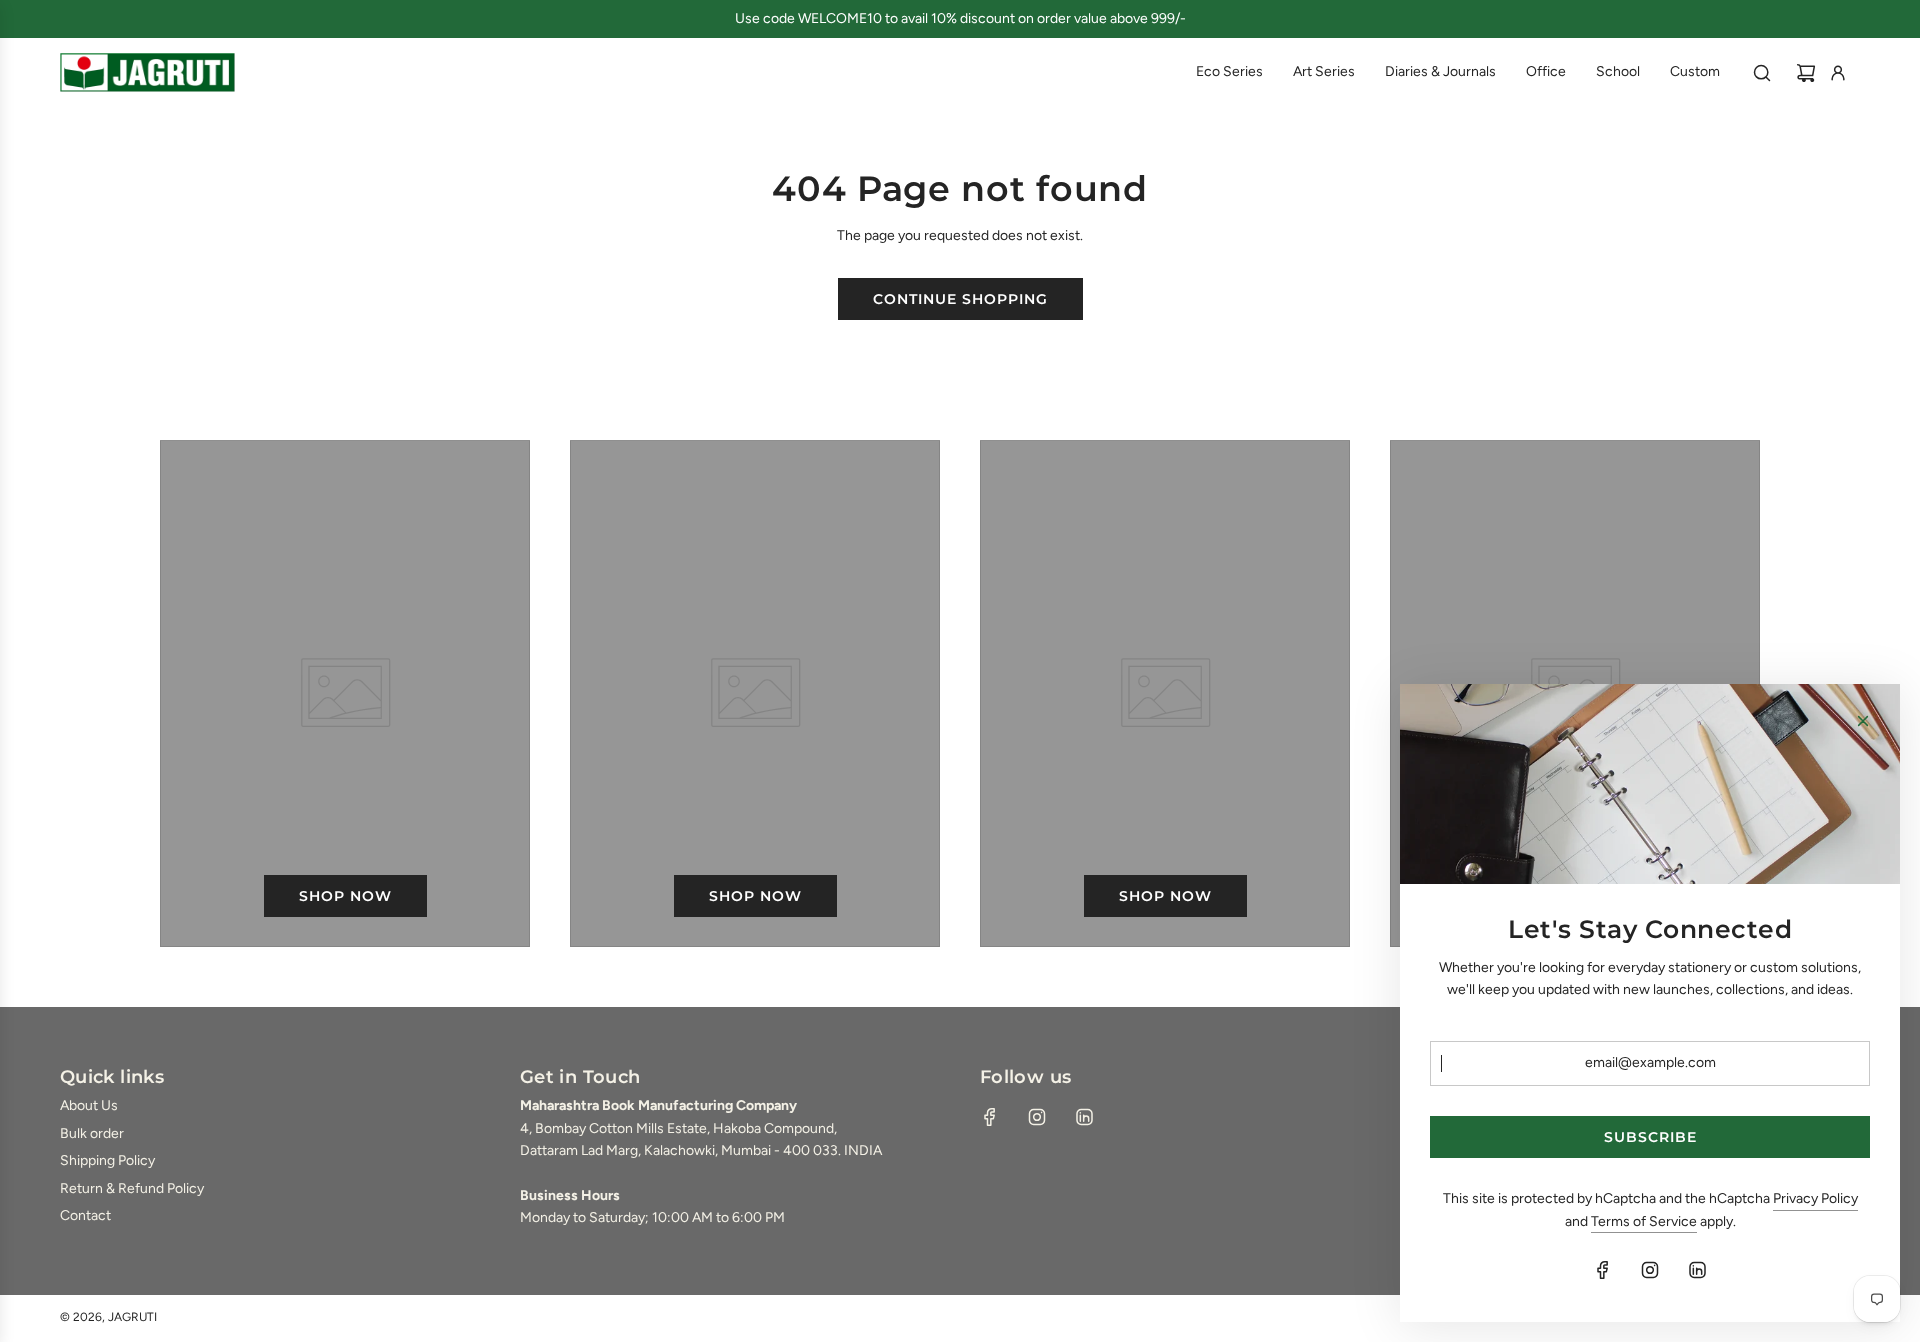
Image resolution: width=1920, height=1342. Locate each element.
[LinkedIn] (1084, 1117)
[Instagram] (1037, 1117)
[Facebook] (990, 1117)
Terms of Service (1644, 1221)
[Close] (1863, 721)
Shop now (345, 896)
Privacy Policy (1815, 1198)
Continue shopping (960, 299)
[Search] (1762, 73)
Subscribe (1650, 1137)
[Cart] (1806, 73)
